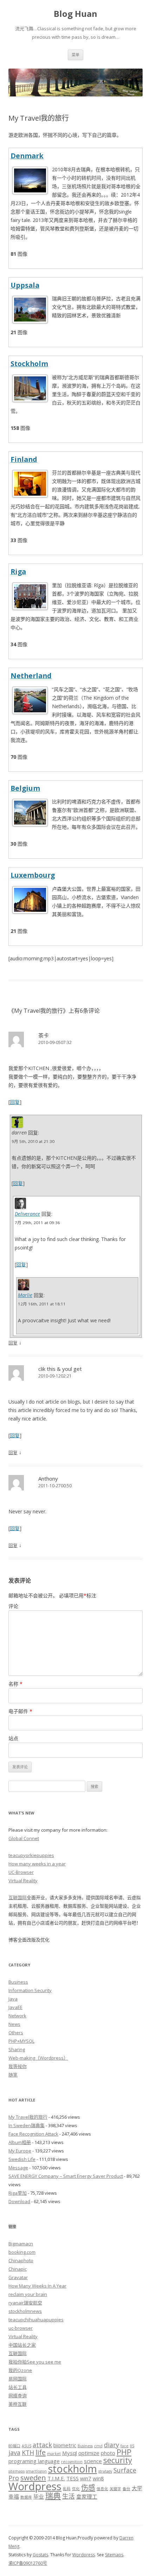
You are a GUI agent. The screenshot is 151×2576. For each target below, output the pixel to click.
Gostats (40, 2555)
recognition (72, 2462)
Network (17, 2016)
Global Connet (24, 1838)
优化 (76, 2489)
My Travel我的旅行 (28, 2117)
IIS (132, 2446)
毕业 (39, 2497)
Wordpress (35, 2486)
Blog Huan (75, 14)
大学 (137, 2488)
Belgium (25, 788)
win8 (98, 2478)
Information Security (30, 1990)
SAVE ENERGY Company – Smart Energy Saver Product (66, 2176)
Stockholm (29, 364)
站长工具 (18, 2387)
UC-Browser (21, 1872)
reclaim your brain (28, 2294)
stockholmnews (25, 2311)
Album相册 (20, 2142)
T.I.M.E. (56, 2478)
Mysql (70, 2453)
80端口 (14, 2446)
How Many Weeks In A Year (37, 2286)
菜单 (75, 55)
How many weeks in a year (37, 1864)
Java (13, 1999)
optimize (89, 2453)
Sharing (17, 2049)
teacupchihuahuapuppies (36, 2320)
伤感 (88, 2487)
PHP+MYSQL (21, 2041)
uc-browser (21, 2328)
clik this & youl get (60, 1369)
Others (16, 2033)
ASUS (27, 2446)
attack (42, 2445)
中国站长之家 (22, 2345)
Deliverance (27, 1214)
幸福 (14, 2497)
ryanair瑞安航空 (25, 2303)
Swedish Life (22, 2159)
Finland (24, 459)
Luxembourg (33, 875)
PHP (124, 2452)
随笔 (13, 2075)
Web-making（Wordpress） (38, 2058)
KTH (28, 2453)
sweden (33, 2478)
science (93, 2461)
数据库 (26, 2497)
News (14, 2024)
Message (18, 2168)
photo (108, 2453)
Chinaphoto (21, 2260)
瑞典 (53, 2495)
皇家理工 (87, 2497)
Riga (18, 571)
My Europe (20, 2151)
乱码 (67, 2489)
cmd (98, 2446)
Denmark (27, 156)
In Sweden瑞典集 (27, 2125)
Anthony (48, 1478)
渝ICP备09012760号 (28, 2563)
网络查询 (18, 2396)
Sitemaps (114, 2555)
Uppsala (25, 285)
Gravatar (18, 2277)
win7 (86, 2478)
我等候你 (18, 2066)
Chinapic (18, 2269)
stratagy (105, 2471)
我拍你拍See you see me (35, 2362)
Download (19, 2201)
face (124, 2446)
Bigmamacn (21, 2244)
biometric (65, 2445)
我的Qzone (20, 2370)
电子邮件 (20, 1711)
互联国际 (18, 1897)
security (118, 2460)
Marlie (25, 1295)
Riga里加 (18, 2193)
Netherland (31, 676)
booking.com (22, 2252)
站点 (13, 1738)
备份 (126, 2489)
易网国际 (18, 2379)
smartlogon (36, 2471)
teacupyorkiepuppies (31, 1855)
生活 (68, 2496)
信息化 (102, 2489)
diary (111, 2445)
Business (18, 1982)
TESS (73, 2478)
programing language (34, 2461)
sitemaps (17, 2471)
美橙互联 (18, 2404)
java (14, 2453)
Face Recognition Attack (33, 2134)
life (41, 2452)
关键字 (115, 2489)
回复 (15, 1102)
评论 (13, 1606)
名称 (15, 1684)
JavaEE (15, 2007)
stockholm (73, 2469)
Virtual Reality (23, 1881)
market (54, 2454)
